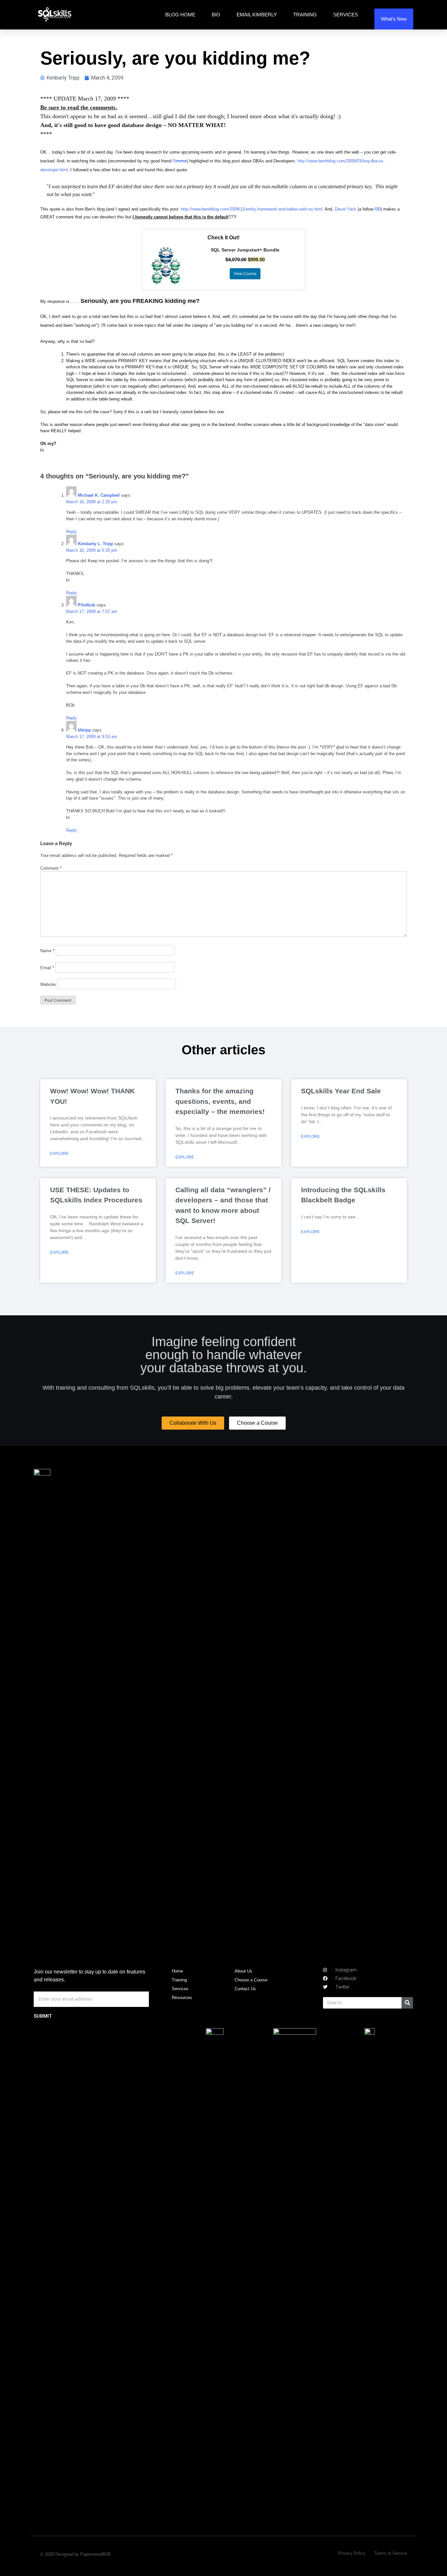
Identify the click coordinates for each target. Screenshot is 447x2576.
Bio (216, 15)
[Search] (407, 2003)
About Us (243, 1971)
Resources (182, 1998)
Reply (72, 532)
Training (305, 15)
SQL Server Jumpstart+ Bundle (245, 250)
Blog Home (180, 15)
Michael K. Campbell (99, 495)
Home (177, 1971)
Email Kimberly (257, 15)
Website (48, 984)
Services (346, 15)
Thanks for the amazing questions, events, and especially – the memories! (220, 1101)
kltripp (84, 730)
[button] (193, 1423)
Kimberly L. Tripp (96, 544)
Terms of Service (391, 2553)
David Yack (346, 209)
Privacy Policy (352, 2553)
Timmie (180, 161)
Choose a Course (251, 1980)
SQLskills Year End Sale (341, 1091)
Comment (51, 868)
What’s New (394, 19)
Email (47, 968)
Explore (59, 1154)
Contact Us (245, 1989)
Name (47, 951)
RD (378, 209)
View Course (245, 274)
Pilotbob (87, 605)
